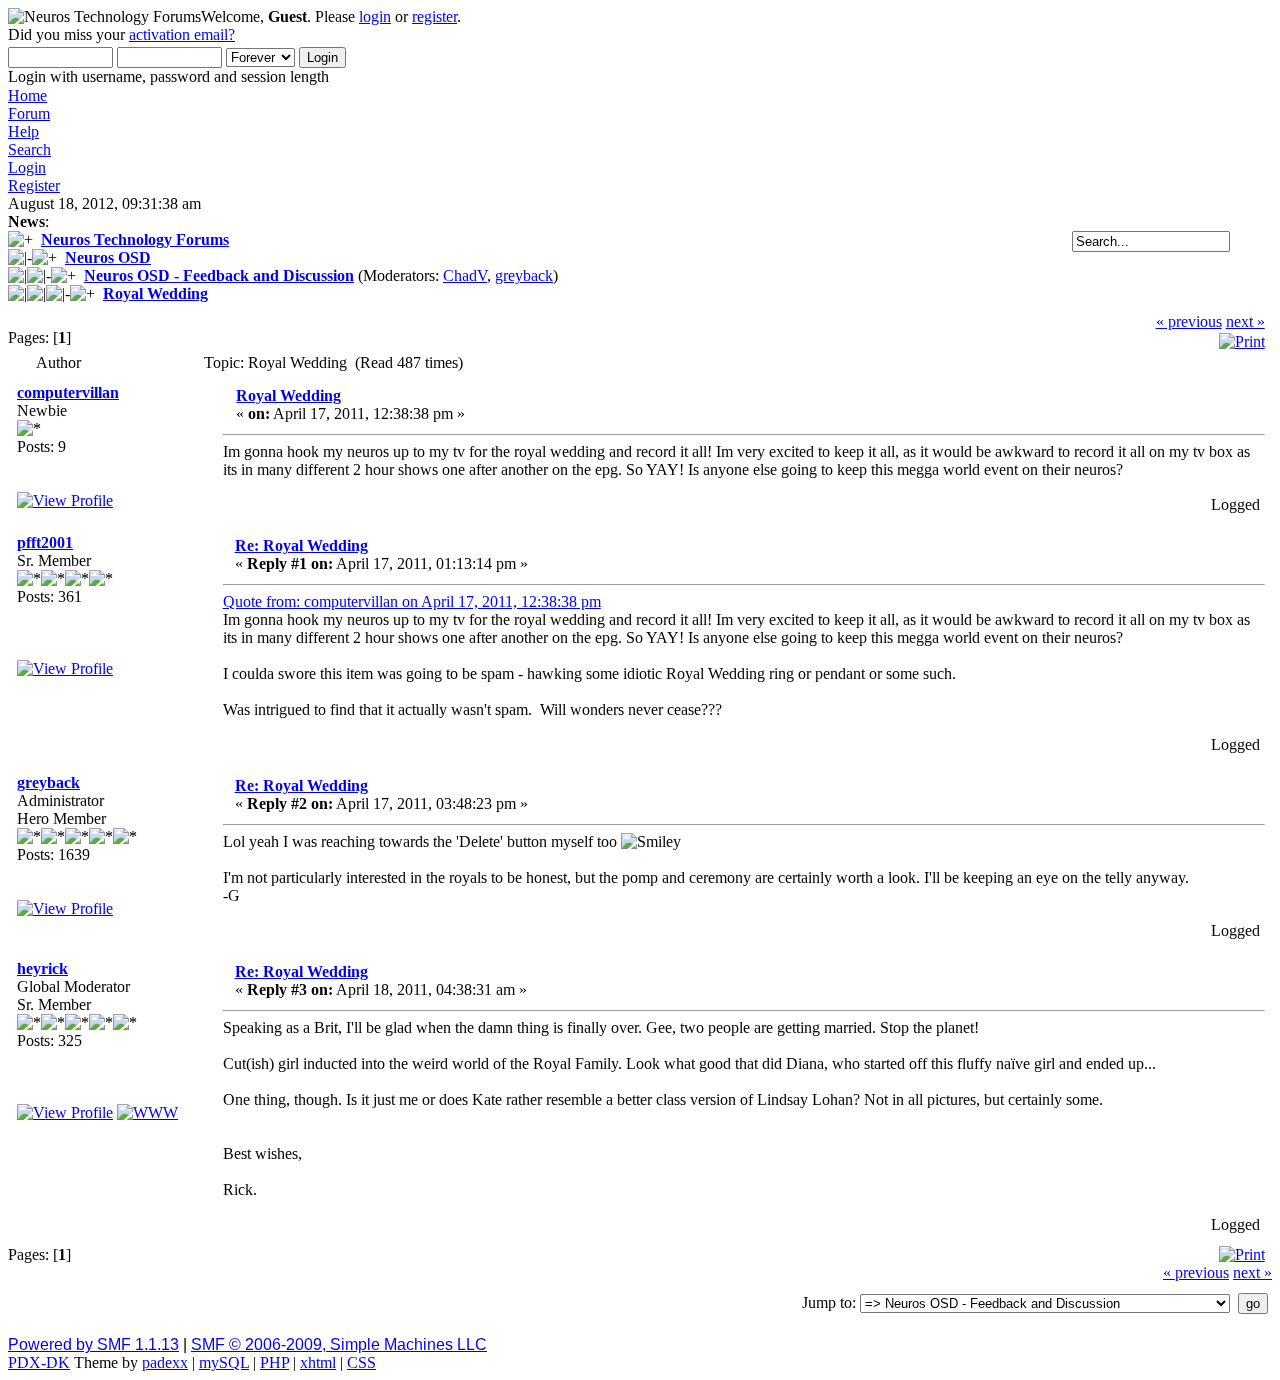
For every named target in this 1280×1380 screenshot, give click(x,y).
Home (27, 95)
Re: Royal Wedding (301, 545)
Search (29, 149)
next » (1245, 321)
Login (27, 167)
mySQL (224, 1362)
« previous (1189, 321)
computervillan (68, 392)
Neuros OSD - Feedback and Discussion (219, 275)
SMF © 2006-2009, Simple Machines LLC (339, 1344)
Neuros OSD (108, 257)
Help (23, 131)
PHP (274, 1362)
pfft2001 (45, 542)
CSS (361, 1362)
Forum (29, 113)
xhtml (318, 1362)
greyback (524, 275)
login (375, 16)
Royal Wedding (155, 293)
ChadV (465, 275)
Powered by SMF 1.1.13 (93, 1344)
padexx (165, 1362)
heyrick (42, 968)
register (434, 16)
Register (34, 185)
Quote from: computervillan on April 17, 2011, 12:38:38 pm (412, 601)
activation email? (182, 34)
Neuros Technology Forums (135, 239)
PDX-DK (39, 1362)
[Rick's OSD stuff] (147, 1112)
